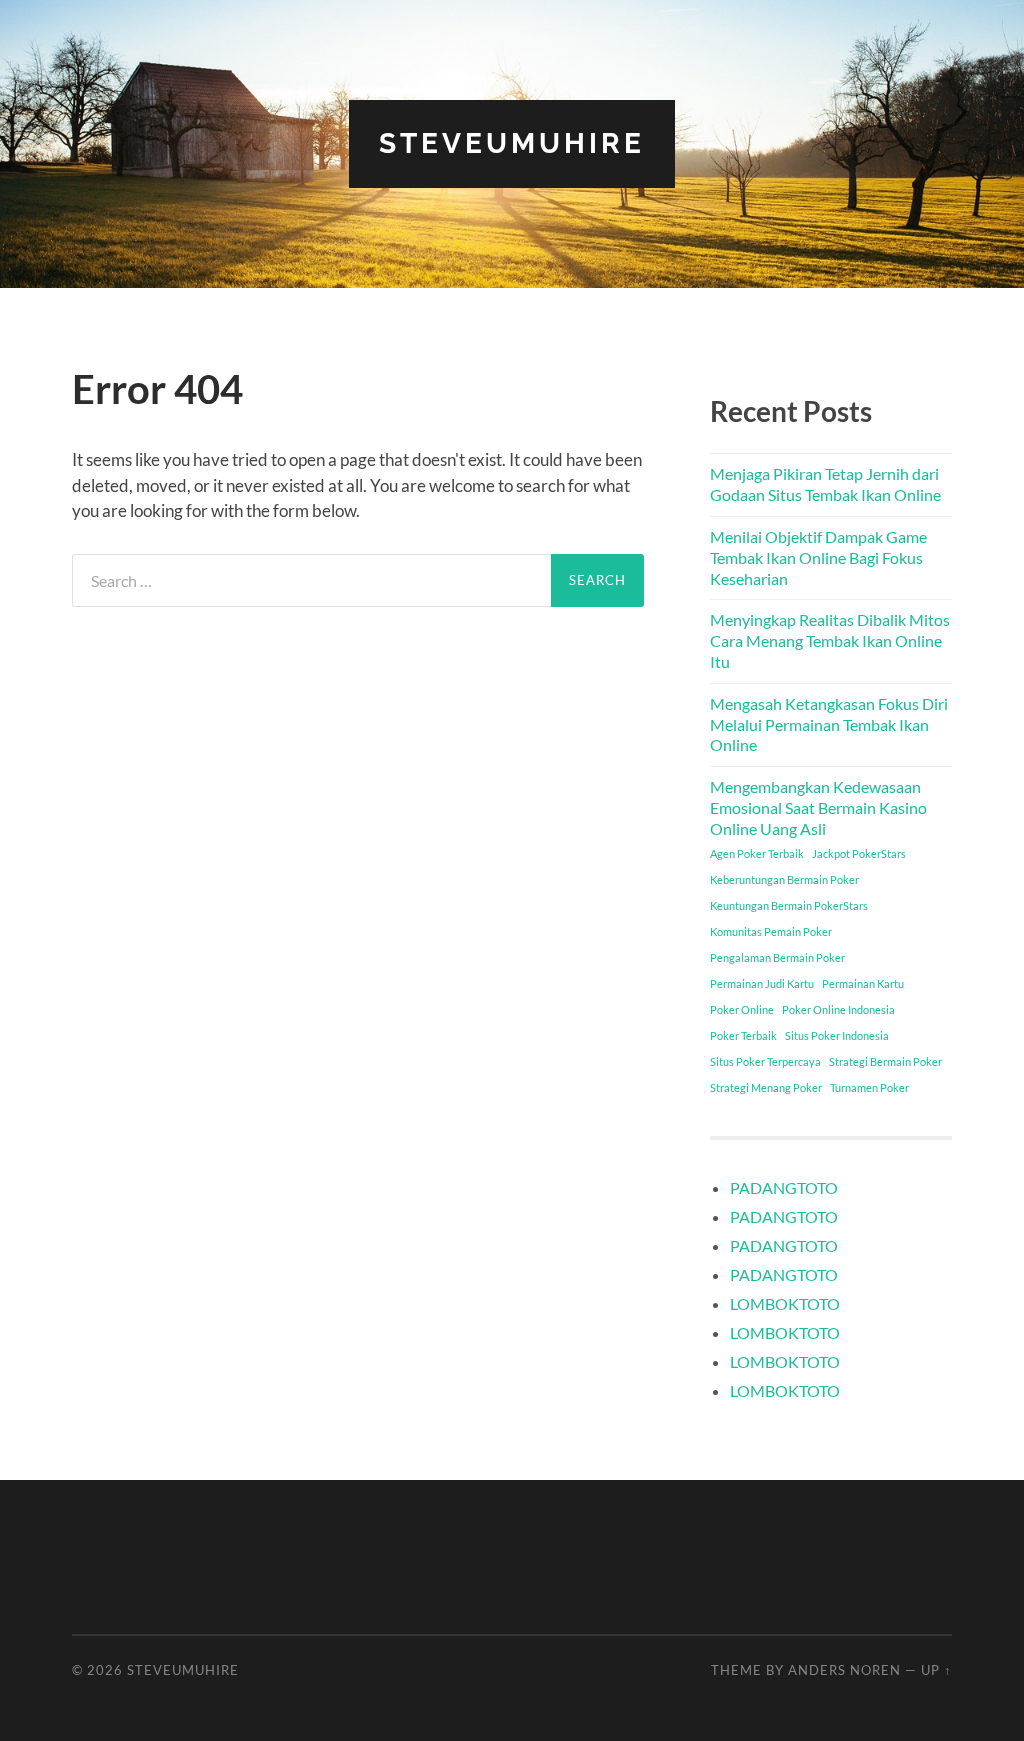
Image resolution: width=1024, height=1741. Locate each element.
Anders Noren (844, 1670)
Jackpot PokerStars (859, 853)
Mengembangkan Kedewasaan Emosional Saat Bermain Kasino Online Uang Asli (818, 807)
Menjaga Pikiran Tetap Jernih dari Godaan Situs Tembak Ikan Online (825, 484)
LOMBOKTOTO (785, 1303)
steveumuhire (512, 143)
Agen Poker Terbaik (757, 853)
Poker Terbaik (743, 1035)
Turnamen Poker (869, 1087)
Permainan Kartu (863, 983)
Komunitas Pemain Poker (771, 931)
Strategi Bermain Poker (885, 1061)
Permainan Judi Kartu (762, 983)
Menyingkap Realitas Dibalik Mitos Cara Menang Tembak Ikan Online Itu (830, 640)
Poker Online (742, 1009)
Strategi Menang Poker (766, 1087)
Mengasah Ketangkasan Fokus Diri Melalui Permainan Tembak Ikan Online (829, 724)
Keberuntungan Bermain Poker (784, 879)
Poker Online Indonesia (838, 1009)
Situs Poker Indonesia (837, 1035)
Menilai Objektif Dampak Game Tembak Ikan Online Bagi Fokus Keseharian (818, 557)
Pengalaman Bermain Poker (777, 957)
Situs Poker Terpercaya (765, 1061)
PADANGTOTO (784, 1187)
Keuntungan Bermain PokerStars (789, 905)
